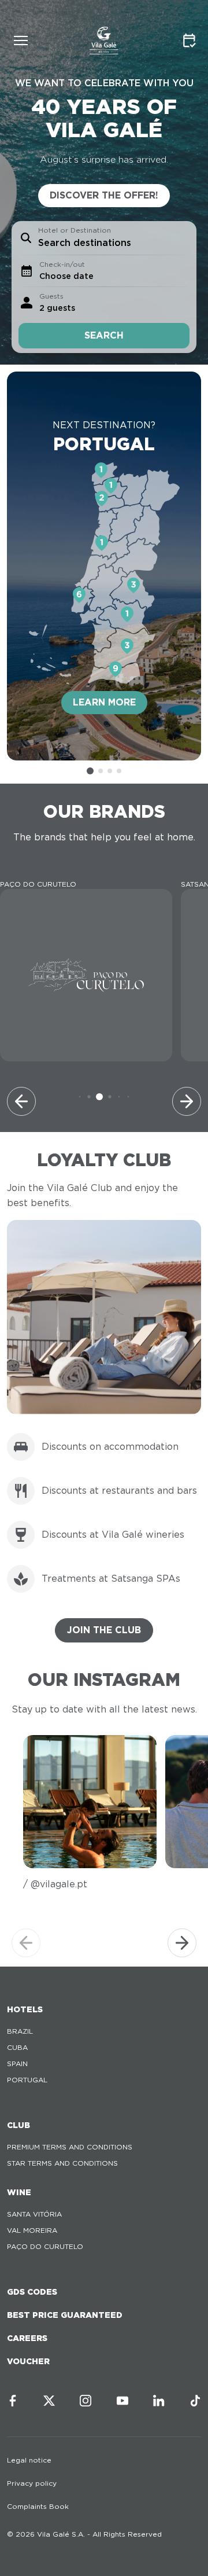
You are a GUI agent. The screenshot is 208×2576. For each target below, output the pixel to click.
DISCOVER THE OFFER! (104, 195)
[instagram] (86, 2401)
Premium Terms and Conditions (70, 2147)
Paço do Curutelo (45, 2246)
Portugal (27, 2080)
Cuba (17, 2047)
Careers (27, 2338)
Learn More (104, 702)
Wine (19, 2192)
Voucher (28, 2361)
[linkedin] (159, 2401)
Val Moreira (32, 2230)
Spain (17, 2064)
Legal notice (29, 2460)
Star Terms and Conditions (62, 2163)
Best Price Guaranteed (65, 2315)
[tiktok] (195, 2401)
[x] (49, 2401)
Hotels (25, 2009)
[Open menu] (21, 41)
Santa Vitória (34, 2214)
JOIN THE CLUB (104, 1630)
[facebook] (13, 2401)
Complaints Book (38, 2506)
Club (18, 2125)
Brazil (20, 2031)
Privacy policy (32, 2483)
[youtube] (122, 2401)
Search (104, 335)
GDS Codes (32, 2292)
